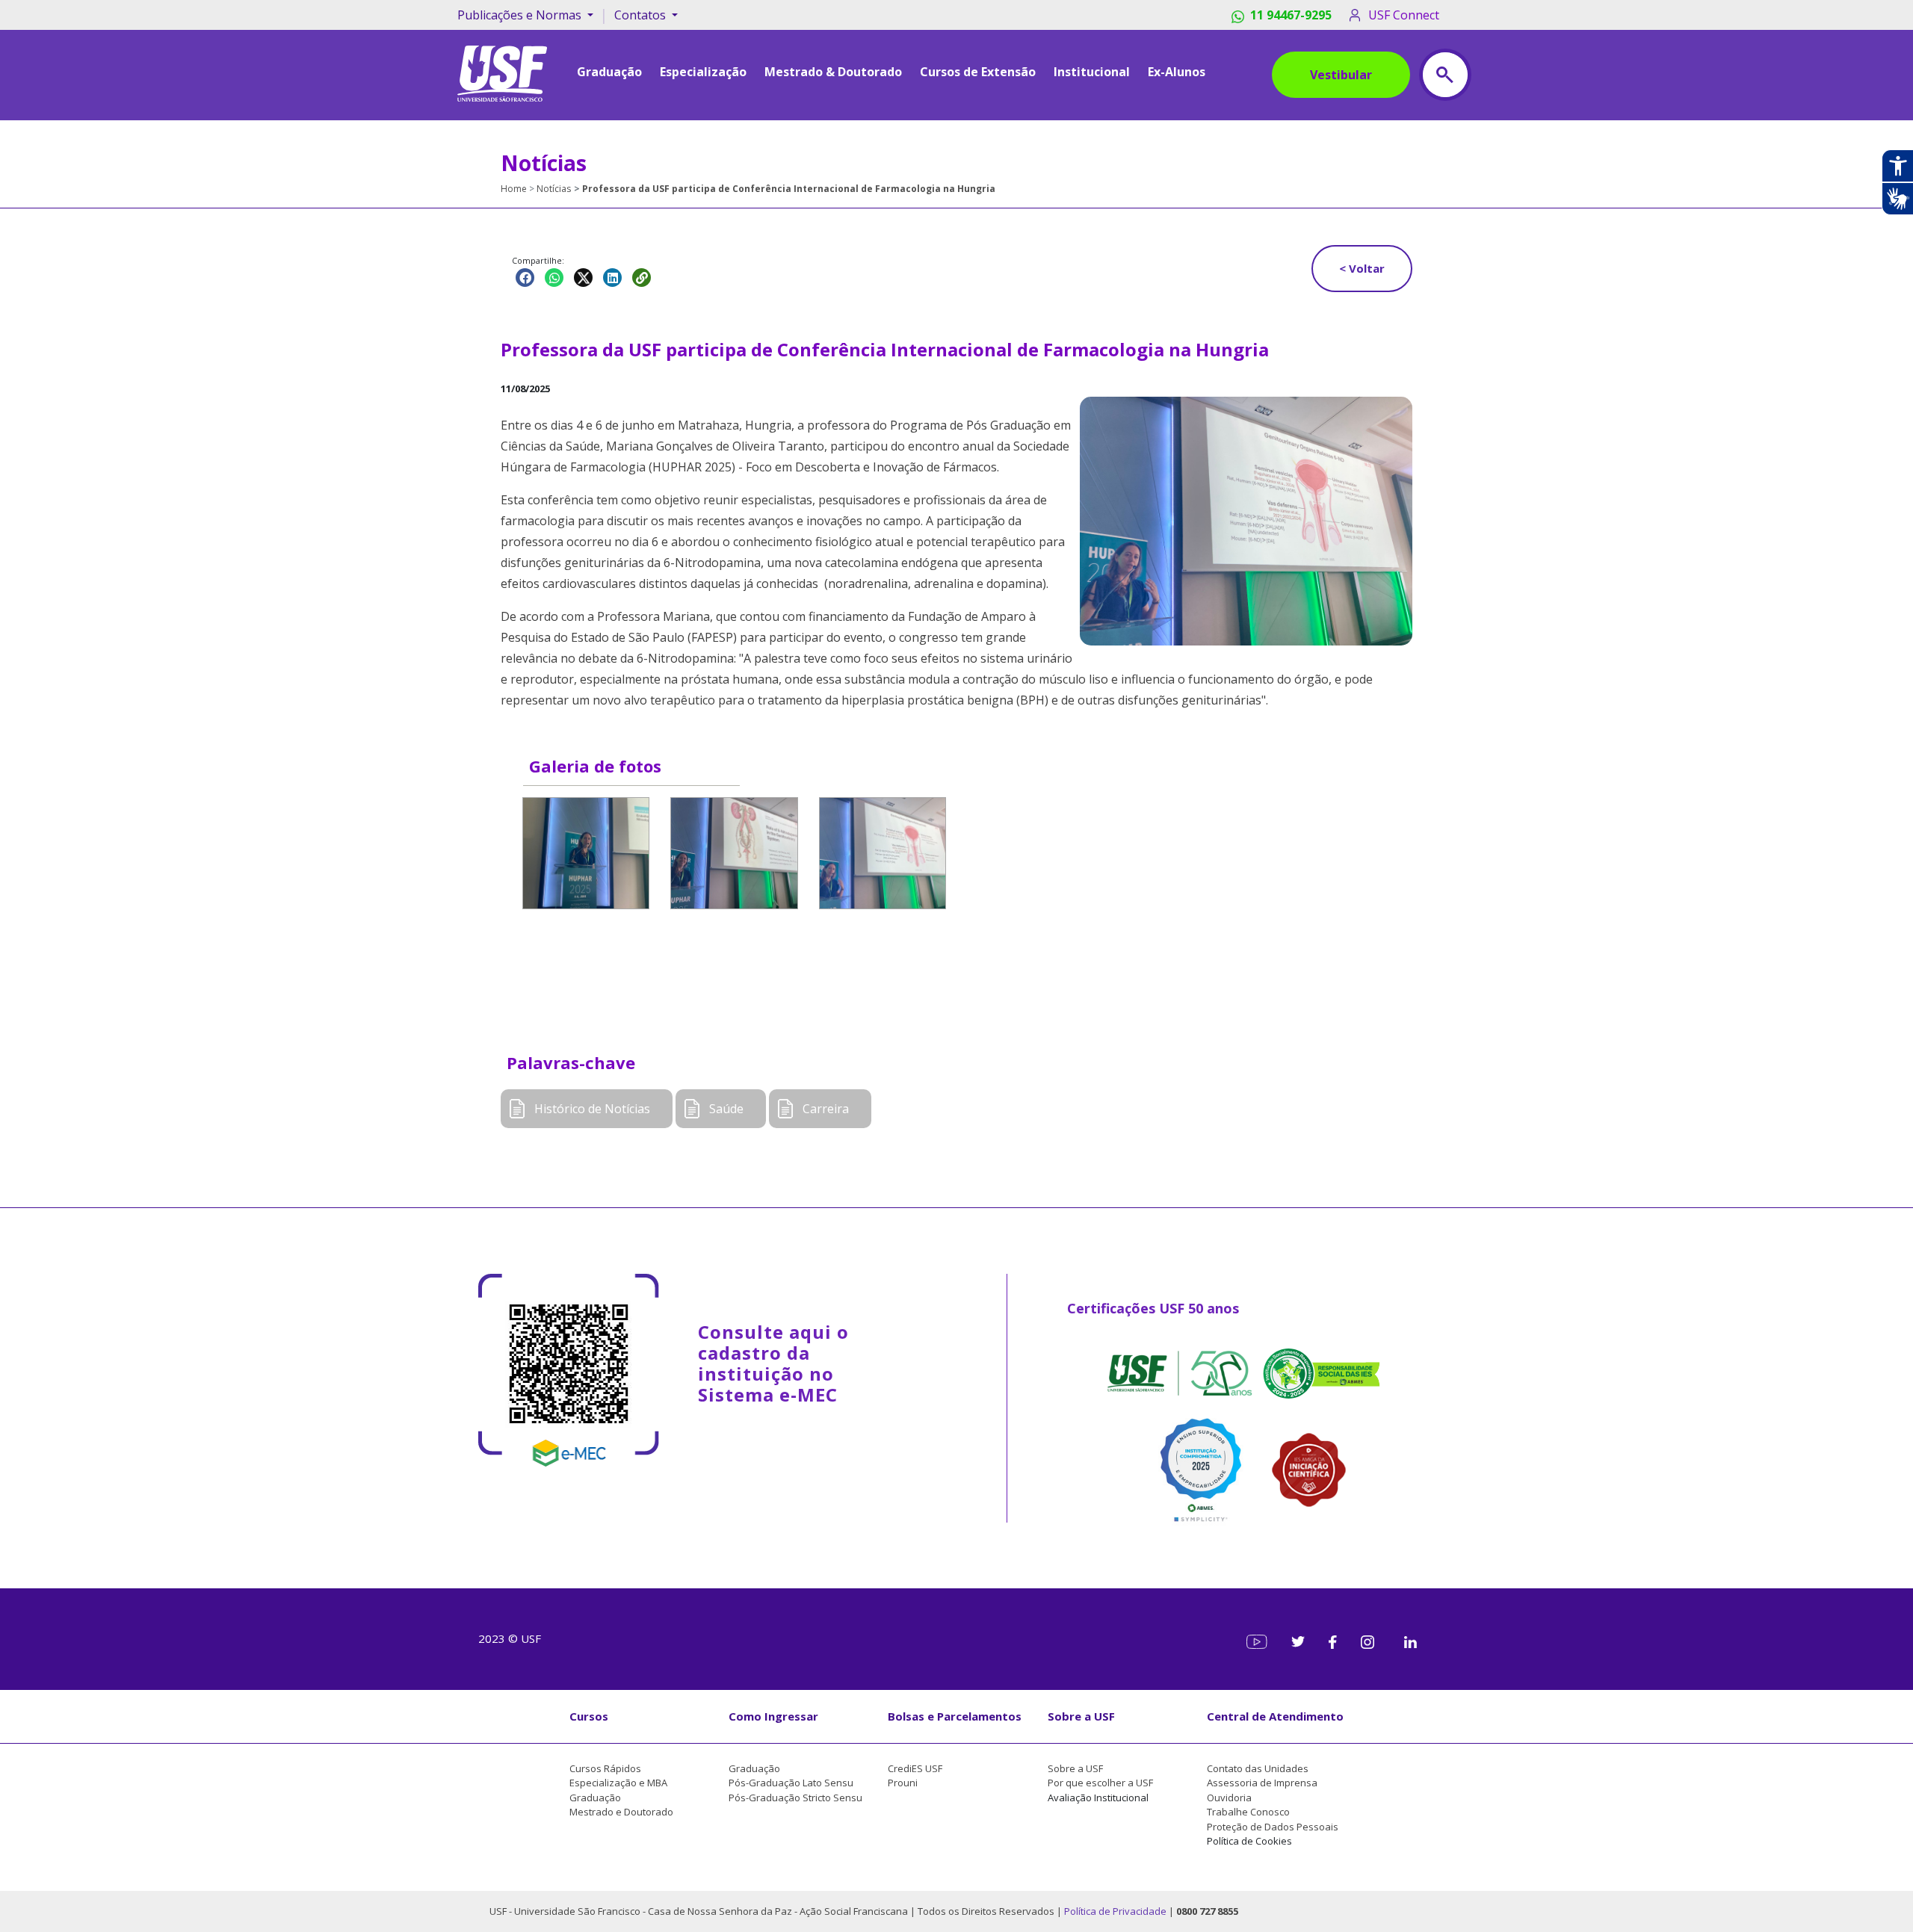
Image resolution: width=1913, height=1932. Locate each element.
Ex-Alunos (1177, 72)
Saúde (726, 1109)
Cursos (589, 1716)
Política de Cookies (1249, 1841)
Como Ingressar (773, 1716)
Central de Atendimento (1275, 1716)
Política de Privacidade (1116, 1911)
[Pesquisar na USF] (1445, 75)
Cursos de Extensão (978, 72)
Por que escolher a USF (1100, 1783)
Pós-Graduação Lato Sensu (791, 1783)
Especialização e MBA (618, 1783)
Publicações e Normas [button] (521, 15)
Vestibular (1341, 75)
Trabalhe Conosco (1248, 1812)
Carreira (826, 1109)
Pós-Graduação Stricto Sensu (795, 1798)
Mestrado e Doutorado (621, 1812)
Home (514, 189)
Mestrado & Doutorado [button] (833, 72)
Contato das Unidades (1258, 1768)
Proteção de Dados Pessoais (1273, 1827)
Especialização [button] (703, 72)
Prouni (903, 1783)
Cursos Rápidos (605, 1768)
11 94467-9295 (1291, 15)
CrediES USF (915, 1768)
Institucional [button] (1092, 72)
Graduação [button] (609, 72)
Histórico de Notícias (592, 1109)
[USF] (502, 72)
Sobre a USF (1081, 1716)
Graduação (595, 1798)
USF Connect (1404, 15)
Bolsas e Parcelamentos (955, 1716)
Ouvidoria (1229, 1798)
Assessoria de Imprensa (1262, 1783)
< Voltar (1362, 268)
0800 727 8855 (1207, 1911)
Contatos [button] (642, 15)
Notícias (554, 189)
